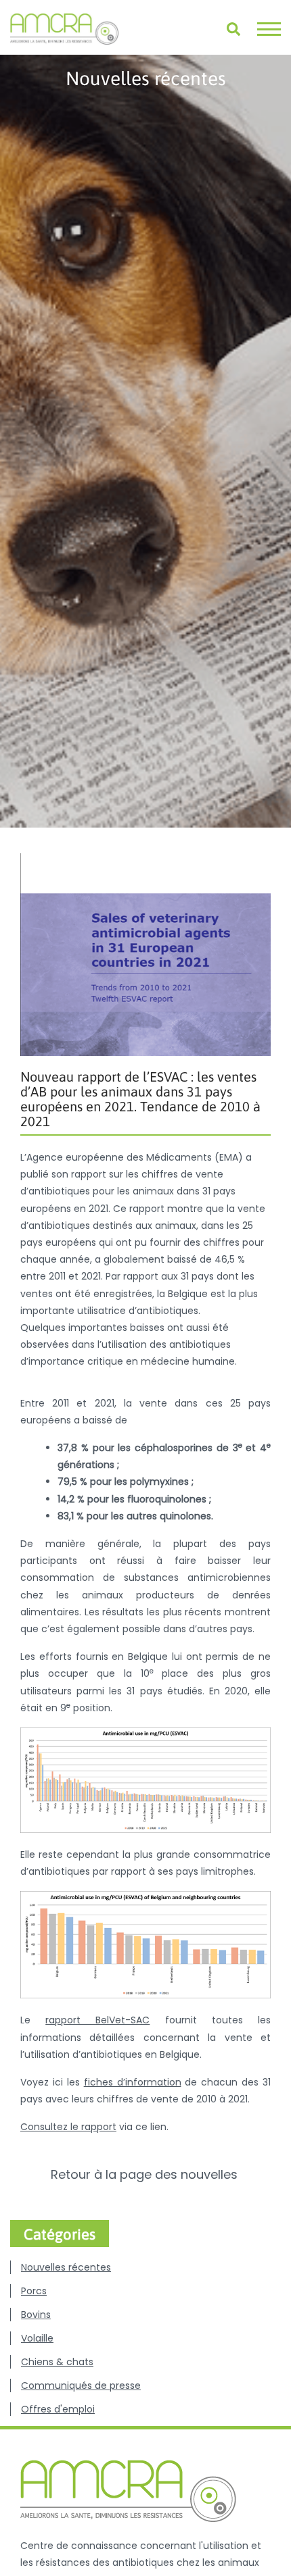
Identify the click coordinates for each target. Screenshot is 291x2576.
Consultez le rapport (68, 2127)
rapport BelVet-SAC (97, 2020)
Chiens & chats (57, 2362)
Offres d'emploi (58, 2409)
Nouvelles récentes (66, 2267)
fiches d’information (133, 2082)
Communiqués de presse (81, 2385)
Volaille (37, 2338)
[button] (269, 29)
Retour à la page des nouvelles (146, 2175)
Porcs (34, 2291)
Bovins (36, 2315)
